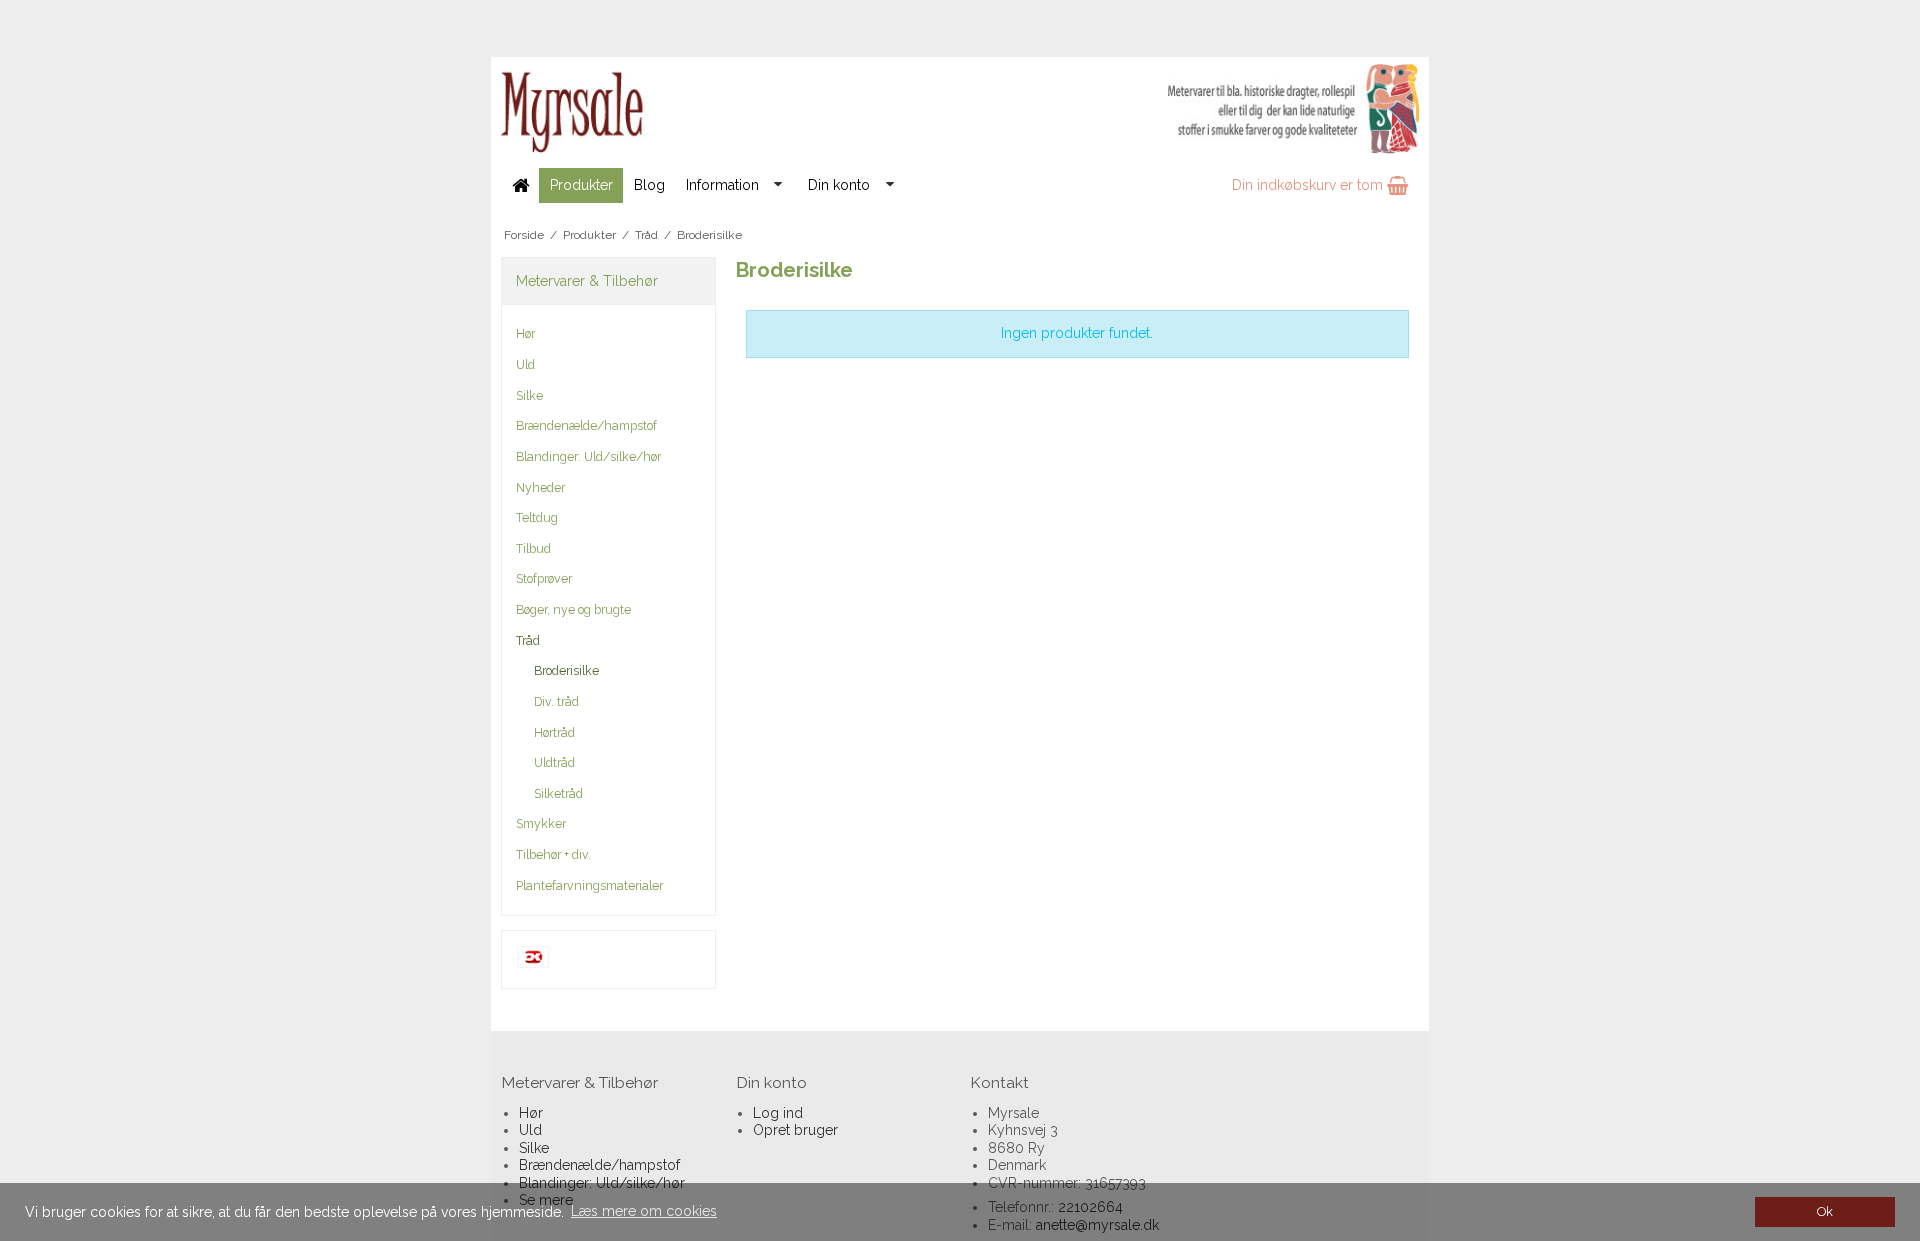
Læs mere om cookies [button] (644, 1211)
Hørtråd (554, 732)
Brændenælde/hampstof (586, 425)
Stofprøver (544, 578)
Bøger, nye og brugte (573, 609)
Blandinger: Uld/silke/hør (588, 456)
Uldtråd (554, 762)
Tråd (528, 640)
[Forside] (520, 185)
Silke (529, 395)
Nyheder (540, 487)
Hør (525, 333)
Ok (1825, 1211)
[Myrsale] (960, 109)
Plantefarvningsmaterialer (589, 885)
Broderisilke (566, 670)
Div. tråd (556, 701)
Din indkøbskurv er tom (1309, 185)
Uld (525, 364)
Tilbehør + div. (553, 854)
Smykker (541, 823)
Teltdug (537, 517)
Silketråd (558, 793)
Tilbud (533, 548)
